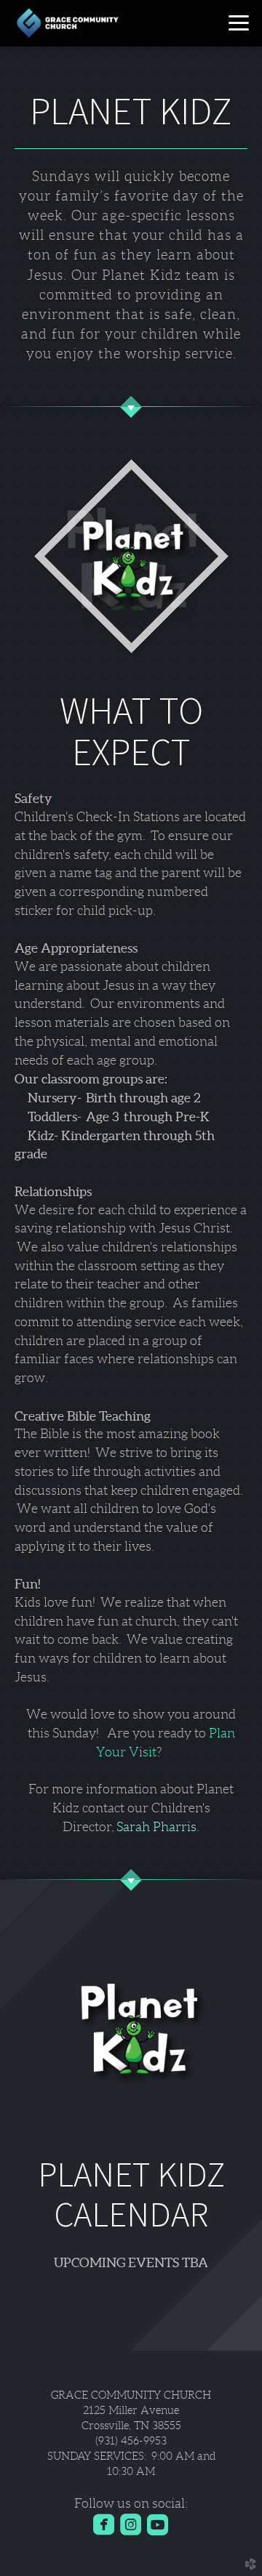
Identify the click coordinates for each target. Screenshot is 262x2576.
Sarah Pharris (156, 1827)
